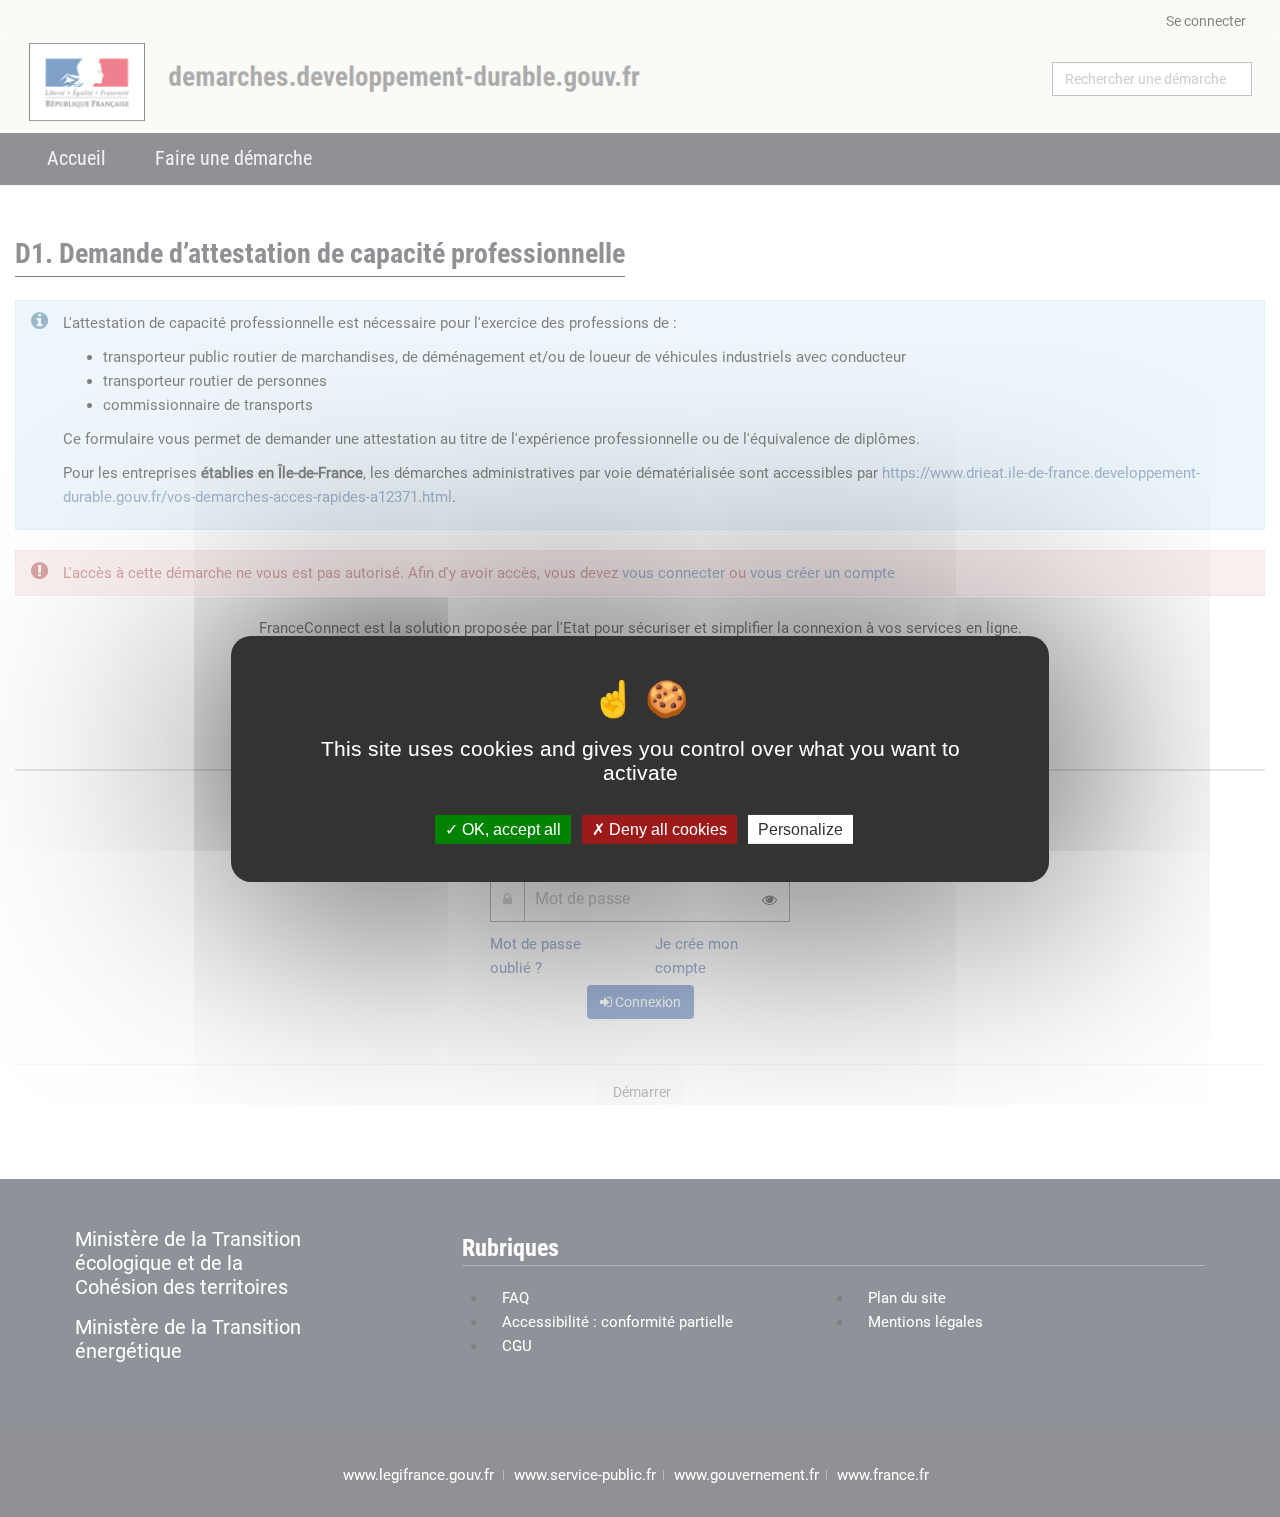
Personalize (800, 828)
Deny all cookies (666, 828)
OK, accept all (509, 828)
